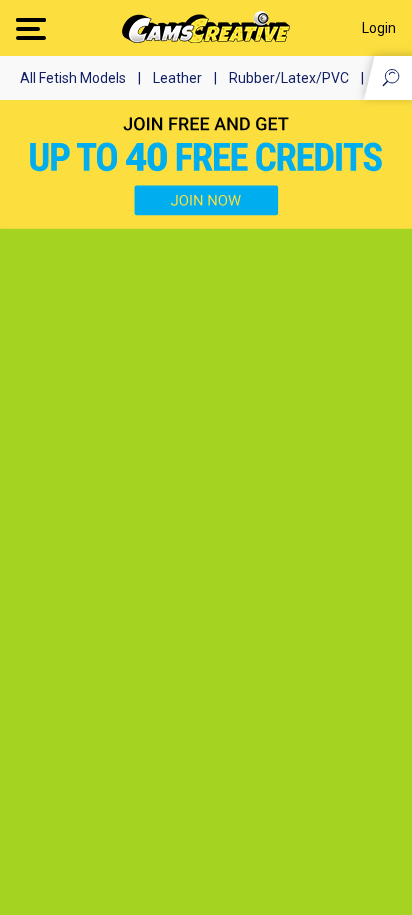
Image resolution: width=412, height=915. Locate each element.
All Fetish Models (73, 78)
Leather (177, 78)
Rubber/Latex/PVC (289, 78)
